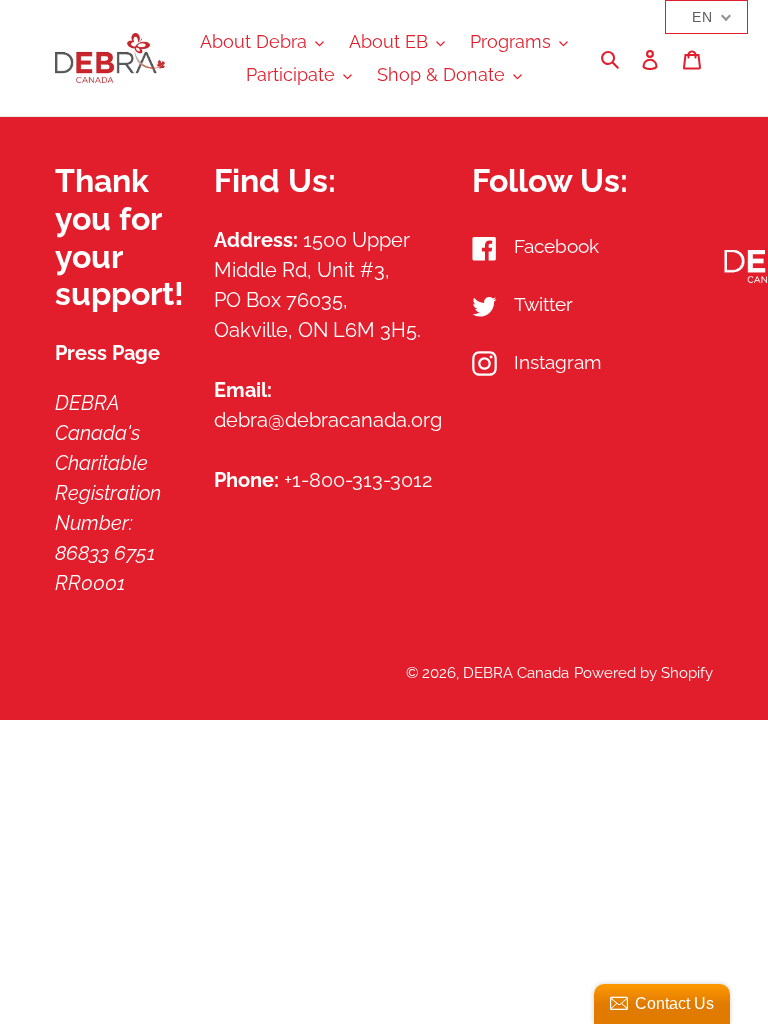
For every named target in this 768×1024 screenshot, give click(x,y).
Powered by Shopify (643, 673)
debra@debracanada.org (328, 420)
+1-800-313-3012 (358, 480)
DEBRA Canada (516, 673)
